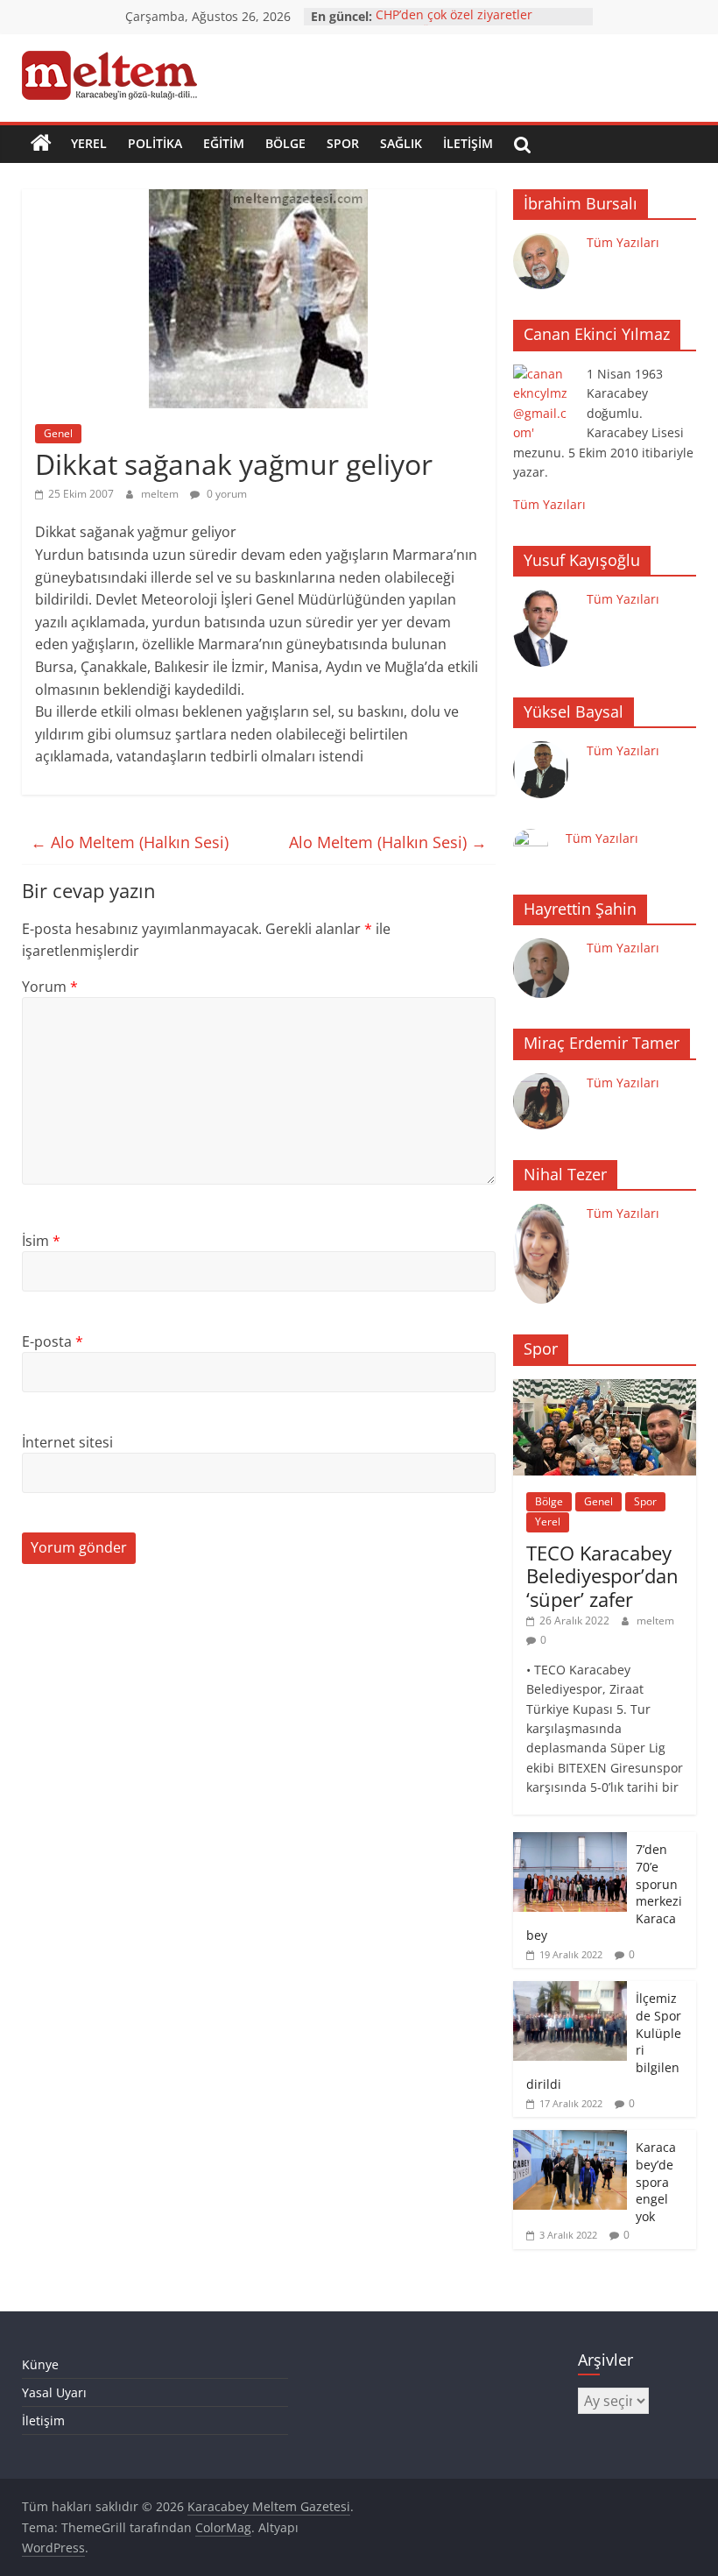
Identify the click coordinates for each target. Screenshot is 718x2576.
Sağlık (401, 143)
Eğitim (224, 143)
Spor (343, 143)
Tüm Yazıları (623, 242)
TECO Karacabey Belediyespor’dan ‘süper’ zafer (602, 1576)
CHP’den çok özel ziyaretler (454, 16)
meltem (161, 494)
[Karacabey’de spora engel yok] (570, 2139)
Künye (40, 2364)
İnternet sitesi (67, 1442)
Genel (58, 433)
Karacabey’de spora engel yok (656, 2181)
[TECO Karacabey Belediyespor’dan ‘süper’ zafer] (605, 1388)
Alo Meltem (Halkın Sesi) (130, 842)
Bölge (285, 143)
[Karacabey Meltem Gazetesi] (41, 144)
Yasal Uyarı (54, 2392)
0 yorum (225, 494)
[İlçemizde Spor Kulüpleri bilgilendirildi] (570, 1990)
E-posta (53, 1341)
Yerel (89, 143)
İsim (41, 1241)
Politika (155, 143)
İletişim (468, 143)
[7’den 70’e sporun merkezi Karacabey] (570, 1841)
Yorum (50, 987)
